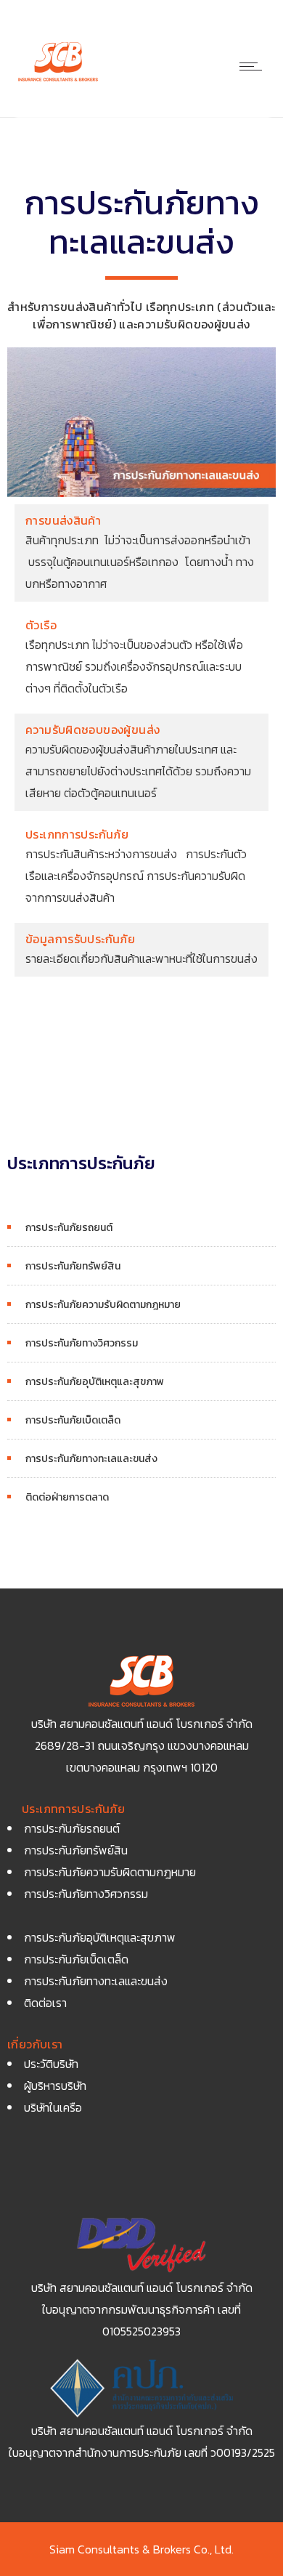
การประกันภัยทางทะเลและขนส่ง (91, 1459)
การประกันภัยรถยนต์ (69, 1228)
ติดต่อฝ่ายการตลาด (67, 1497)
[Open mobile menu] (254, 66)
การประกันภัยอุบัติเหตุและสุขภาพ (95, 1382)
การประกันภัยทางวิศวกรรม (82, 1343)
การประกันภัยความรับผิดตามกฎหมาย (103, 1305)
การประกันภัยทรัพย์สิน (73, 1266)
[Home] (58, 81)
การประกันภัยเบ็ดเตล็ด (73, 1420)
